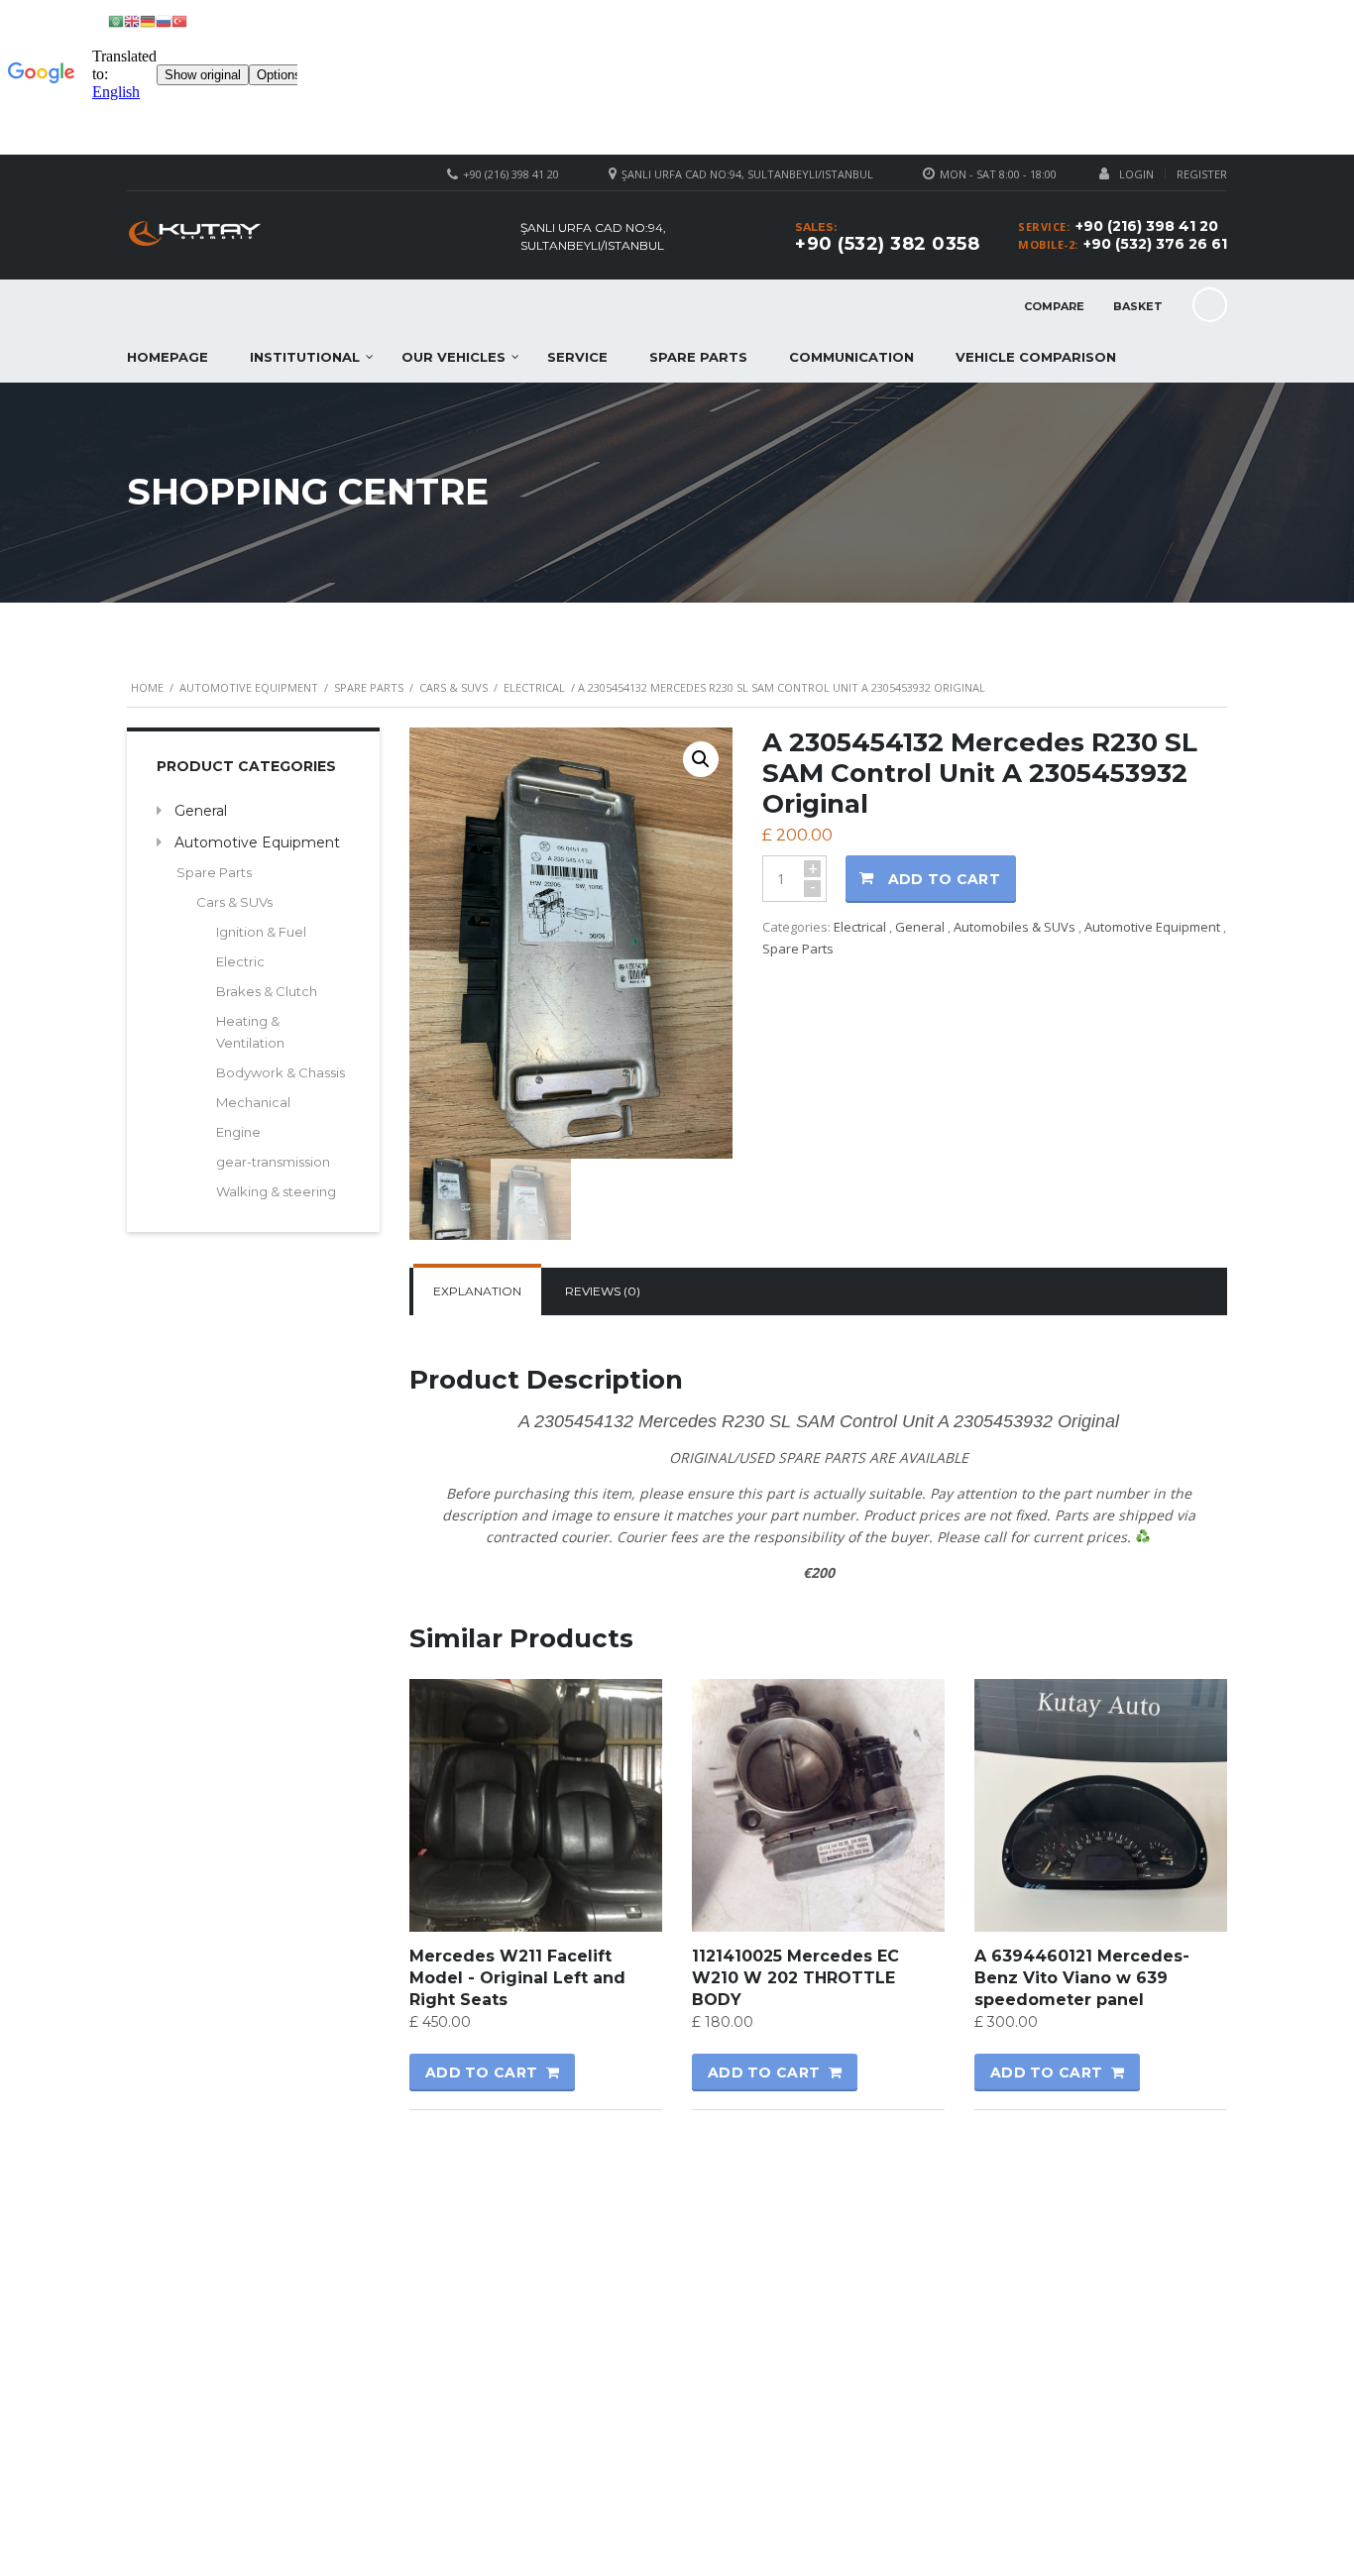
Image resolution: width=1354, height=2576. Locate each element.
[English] (132, 20)
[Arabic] (116, 20)
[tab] (477, 1291)
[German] (148, 20)
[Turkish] (179, 20)
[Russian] (164, 20)
